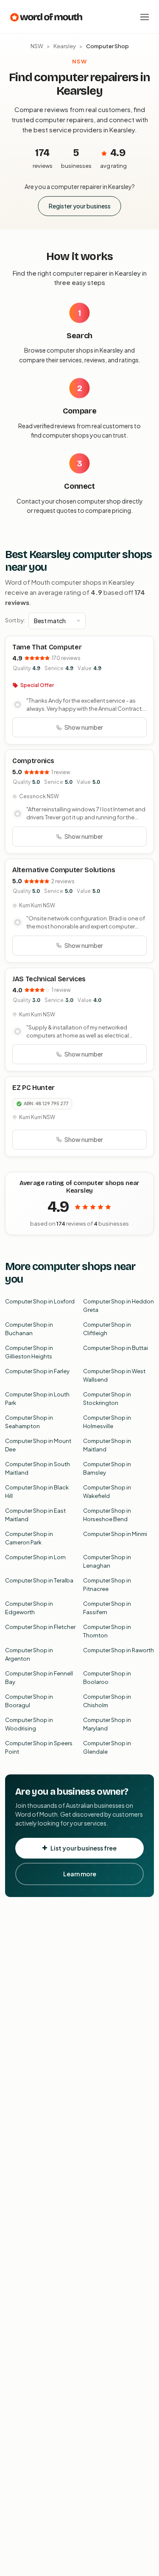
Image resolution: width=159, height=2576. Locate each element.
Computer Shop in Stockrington (107, 1399)
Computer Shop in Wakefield (107, 1492)
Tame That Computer (47, 647)
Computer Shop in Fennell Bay (39, 1678)
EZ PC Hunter (33, 1088)
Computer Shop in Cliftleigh (107, 1329)
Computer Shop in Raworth (119, 1650)
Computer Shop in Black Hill (37, 1492)
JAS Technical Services (49, 979)
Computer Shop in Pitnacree (107, 1585)
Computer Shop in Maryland (107, 1724)
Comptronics (33, 761)
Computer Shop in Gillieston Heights (29, 1352)
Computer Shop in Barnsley (107, 1468)
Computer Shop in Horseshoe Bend (107, 1515)
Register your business (80, 206)
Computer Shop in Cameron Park (29, 1538)
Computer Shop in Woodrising (29, 1724)
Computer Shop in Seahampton (29, 1422)
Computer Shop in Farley (37, 1371)
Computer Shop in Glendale (107, 1747)
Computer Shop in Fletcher (40, 1627)
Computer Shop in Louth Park (37, 1399)
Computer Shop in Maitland (107, 1445)
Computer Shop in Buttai (116, 1348)
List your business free (84, 1848)
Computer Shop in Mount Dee (38, 1445)
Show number (84, 727)
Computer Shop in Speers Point (39, 1747)
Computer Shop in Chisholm (107, 1701)
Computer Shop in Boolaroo (107, 1678)
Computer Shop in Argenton (29, 1654)
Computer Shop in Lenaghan (107, 1561)
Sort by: (15, 620)
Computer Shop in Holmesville (107, 1422)
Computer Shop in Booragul (29, 1701)
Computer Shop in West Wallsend (114, 1375)
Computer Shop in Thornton (107, 1631)
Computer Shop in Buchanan (29, 1329)
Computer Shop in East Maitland (35, 1515)
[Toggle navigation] (145, 17)
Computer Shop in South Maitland (38, 1468)
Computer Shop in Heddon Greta (119, 1306)
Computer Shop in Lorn (35, 1557)
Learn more (80, 1874)
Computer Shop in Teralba (39, 1580)
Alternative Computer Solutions (64, 870)
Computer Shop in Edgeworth (29, 1608)
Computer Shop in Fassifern (107, 1608)
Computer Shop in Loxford (40, 1301)
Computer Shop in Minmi (115, 1534)
